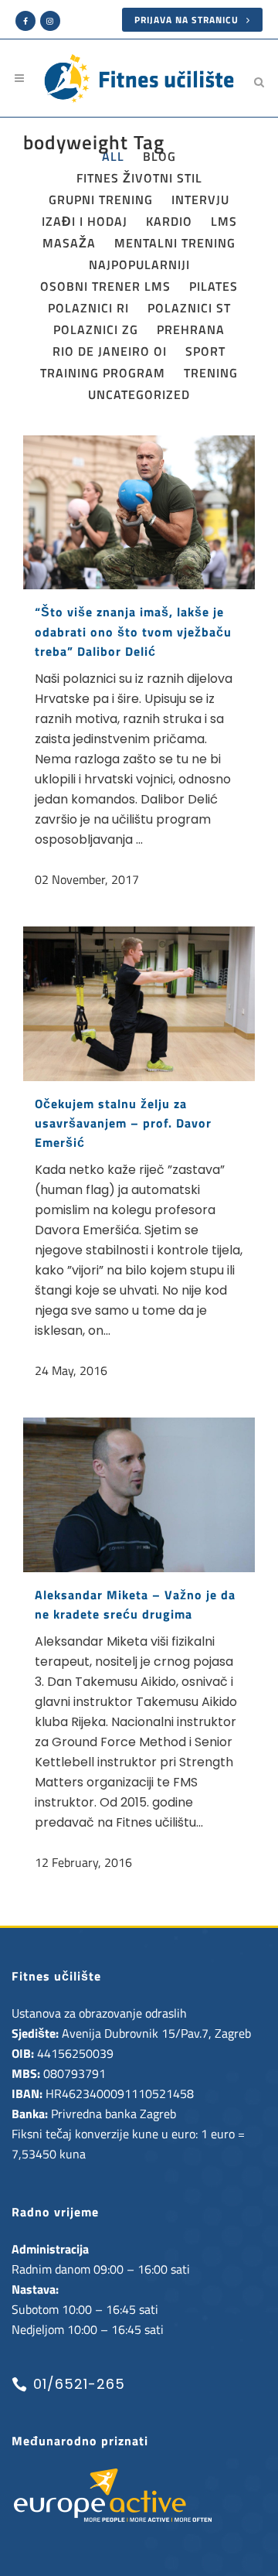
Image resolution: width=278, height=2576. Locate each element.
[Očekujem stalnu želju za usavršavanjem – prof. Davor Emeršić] (139, 1004)
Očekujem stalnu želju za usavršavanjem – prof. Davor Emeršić (123, 1123)
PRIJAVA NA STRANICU (186, 20)
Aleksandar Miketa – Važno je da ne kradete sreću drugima (135, 1604)
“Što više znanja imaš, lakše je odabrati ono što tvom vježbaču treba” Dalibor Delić (133, 631)
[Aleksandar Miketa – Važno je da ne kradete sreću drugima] (139, 1495)
